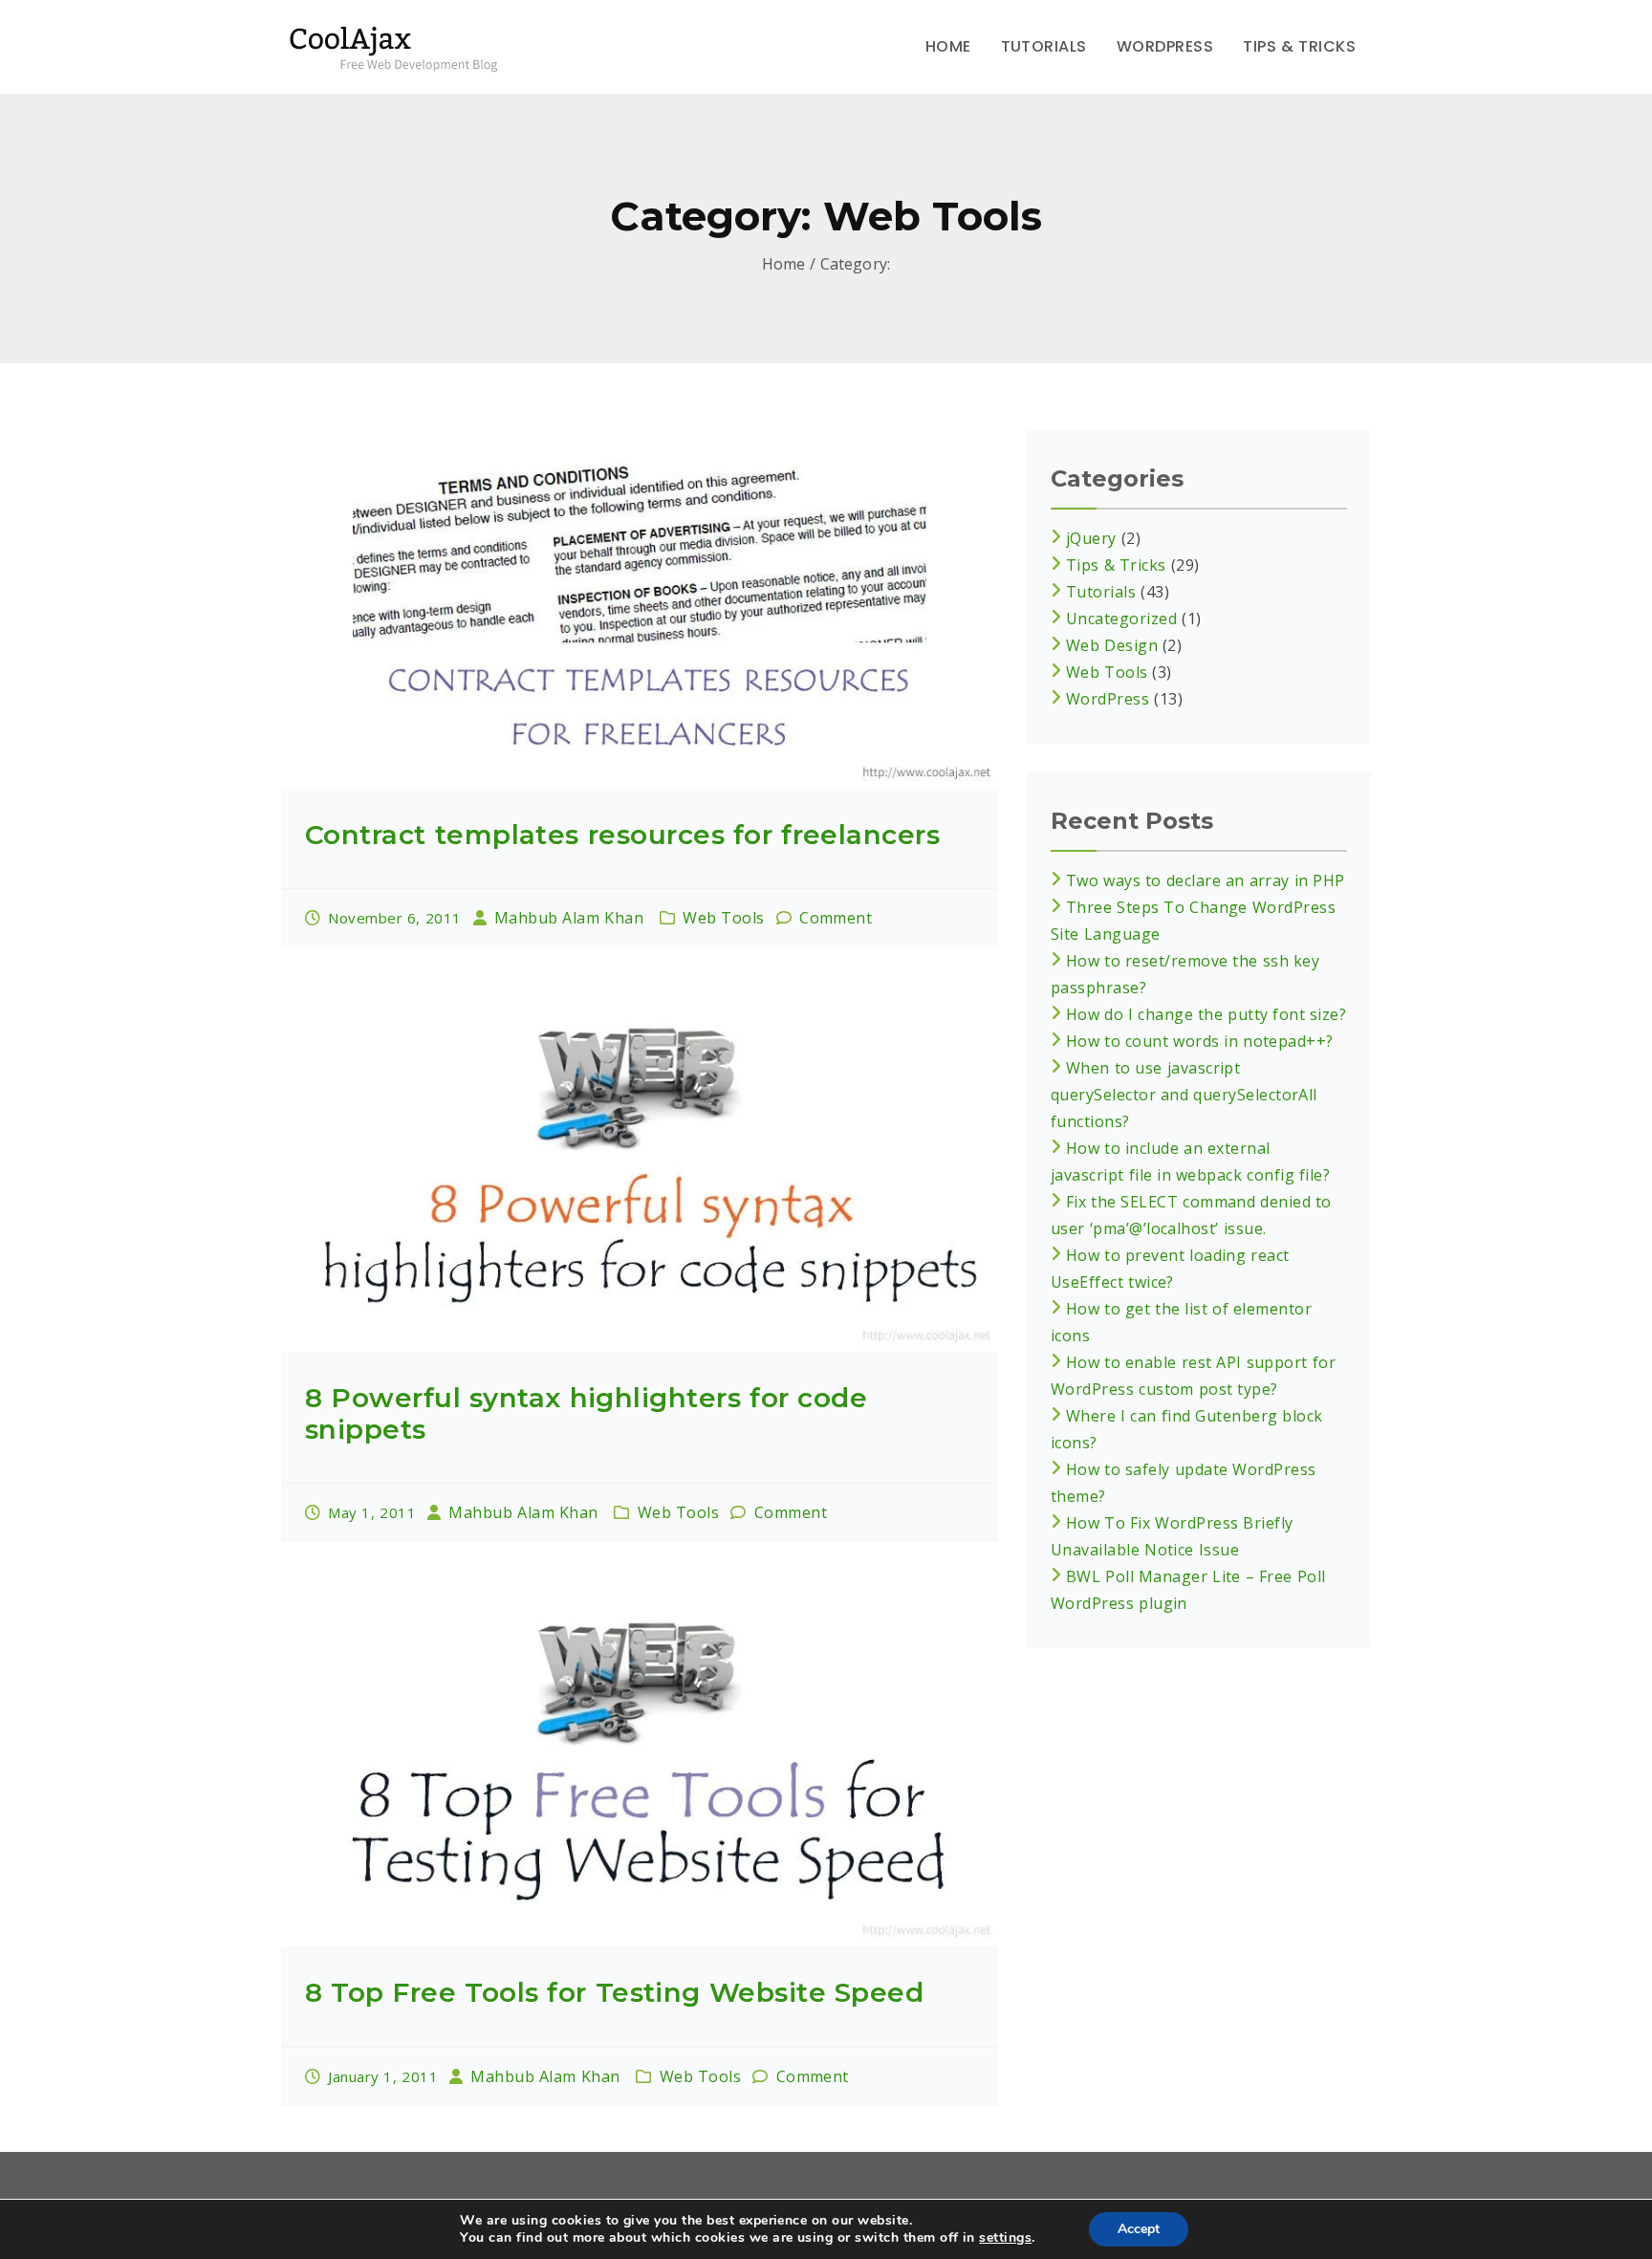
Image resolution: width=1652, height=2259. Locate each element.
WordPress (1165, 46)
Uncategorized (1121, 619)
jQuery (1091, 538)
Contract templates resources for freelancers (622, 835)
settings (1005, 2238)
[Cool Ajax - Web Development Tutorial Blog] (403, 46)
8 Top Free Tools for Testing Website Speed (614, 1992)
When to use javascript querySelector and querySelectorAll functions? (1184, 1095)
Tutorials (1044, 46)
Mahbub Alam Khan (569, 918)
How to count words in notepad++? (1200, 1041)
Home (948, 46)
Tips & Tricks (1299, 46)
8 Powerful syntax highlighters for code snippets (586, 1413)
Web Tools (724, 918)
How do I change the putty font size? (1206, 1014)
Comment (836, 918)
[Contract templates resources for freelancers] (640, 609)
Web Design (1112, 645)
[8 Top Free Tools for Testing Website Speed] (640, 1767)
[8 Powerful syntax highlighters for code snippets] (640, 1173)
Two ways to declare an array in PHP (1206, 880)
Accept (1139, 2229)
